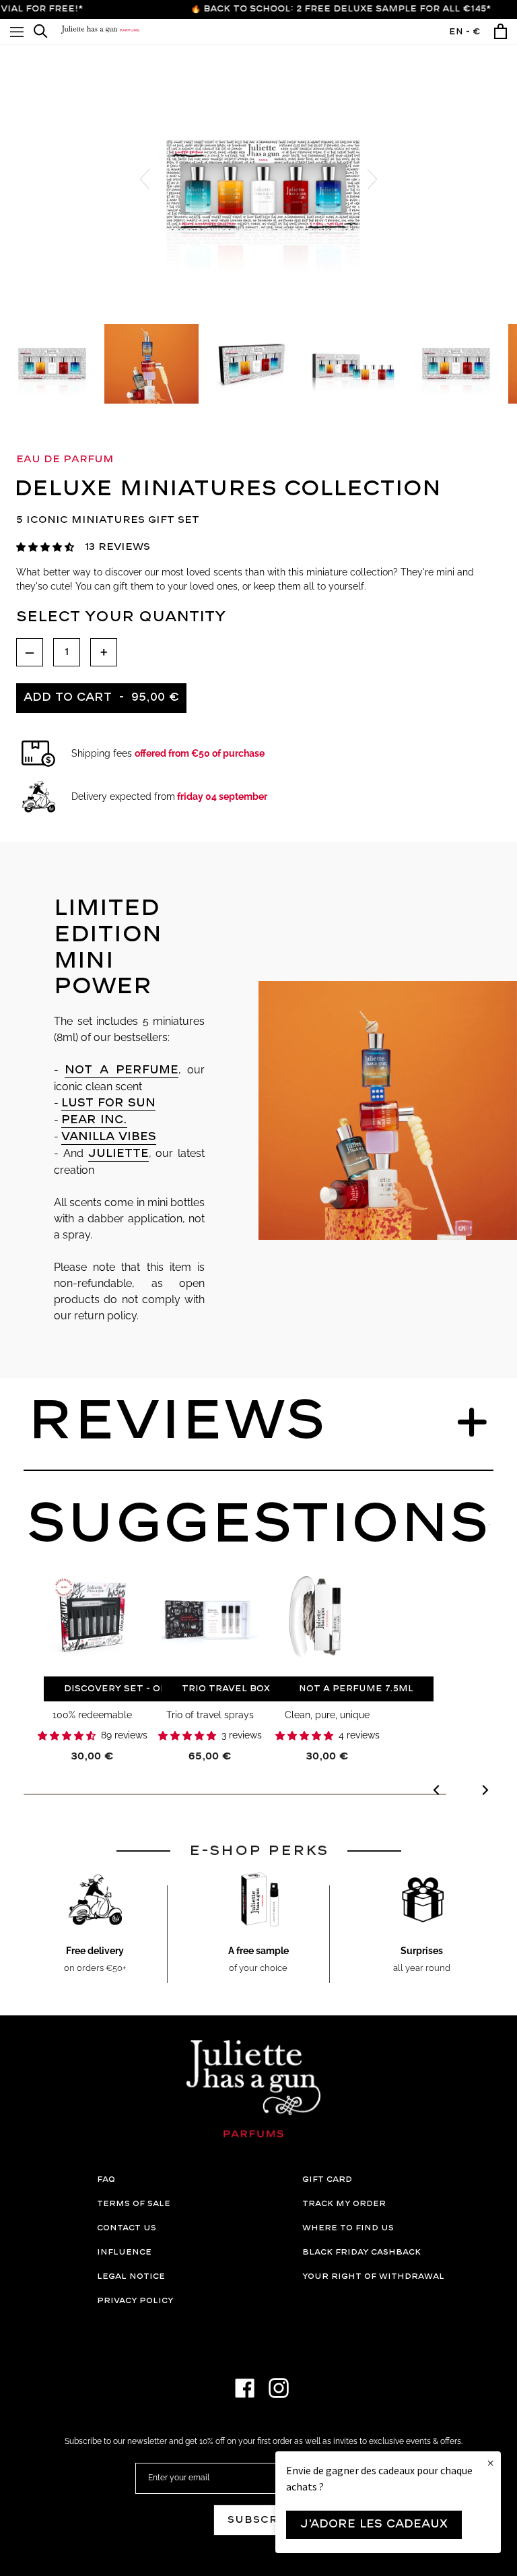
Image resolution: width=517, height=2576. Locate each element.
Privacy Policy (135, 2301)
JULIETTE (118, 1154)
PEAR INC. (94, 1120)
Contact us (127, 2228)
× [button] (490, 2463)
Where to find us (348, 2228)
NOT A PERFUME (122, 1070)
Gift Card (327, 2179)
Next (372, 179)
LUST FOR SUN (108, 1103)
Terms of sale (134, 2204)
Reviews (176, 1422)
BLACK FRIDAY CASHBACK (361, 2252)
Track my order (344, 2204)
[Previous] (437, 1792)
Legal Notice (131, 2276)
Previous (145, 179)
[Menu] (17, 31)
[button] (45, 547)
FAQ (106, 2179)
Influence (124, 2252)
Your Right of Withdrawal (373, 2276)
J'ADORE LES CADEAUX (374, 2524)
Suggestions (258, 1525)
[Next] (484, 1792)
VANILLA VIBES (109, 1137)
